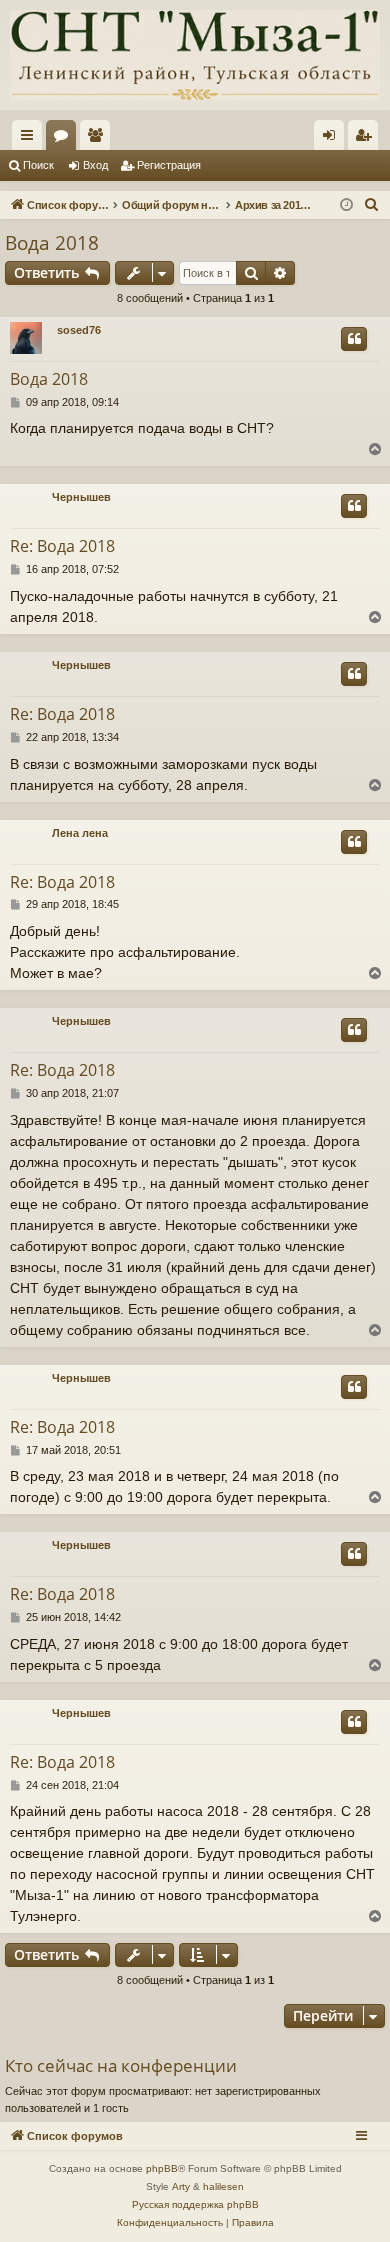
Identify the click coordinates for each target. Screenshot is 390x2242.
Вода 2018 (52, 243)
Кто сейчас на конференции (121, 2065)
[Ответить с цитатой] (354, 339)
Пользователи (99, 139)
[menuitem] (372, 205)
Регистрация (169, 165)
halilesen (223, 2186)
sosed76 (79, 330)
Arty (181, 2186)
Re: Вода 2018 (62, 546)
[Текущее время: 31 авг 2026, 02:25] (346, 205)
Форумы (65, 139)
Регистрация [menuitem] (367, 139)
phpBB (162, 2168)
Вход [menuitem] (333, 139)
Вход (95, 165)
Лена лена (80, 833)
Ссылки (31, 139)
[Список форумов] (195, 55)
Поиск (38, 165)
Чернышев (81, 497)
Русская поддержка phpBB (195, 2204)
